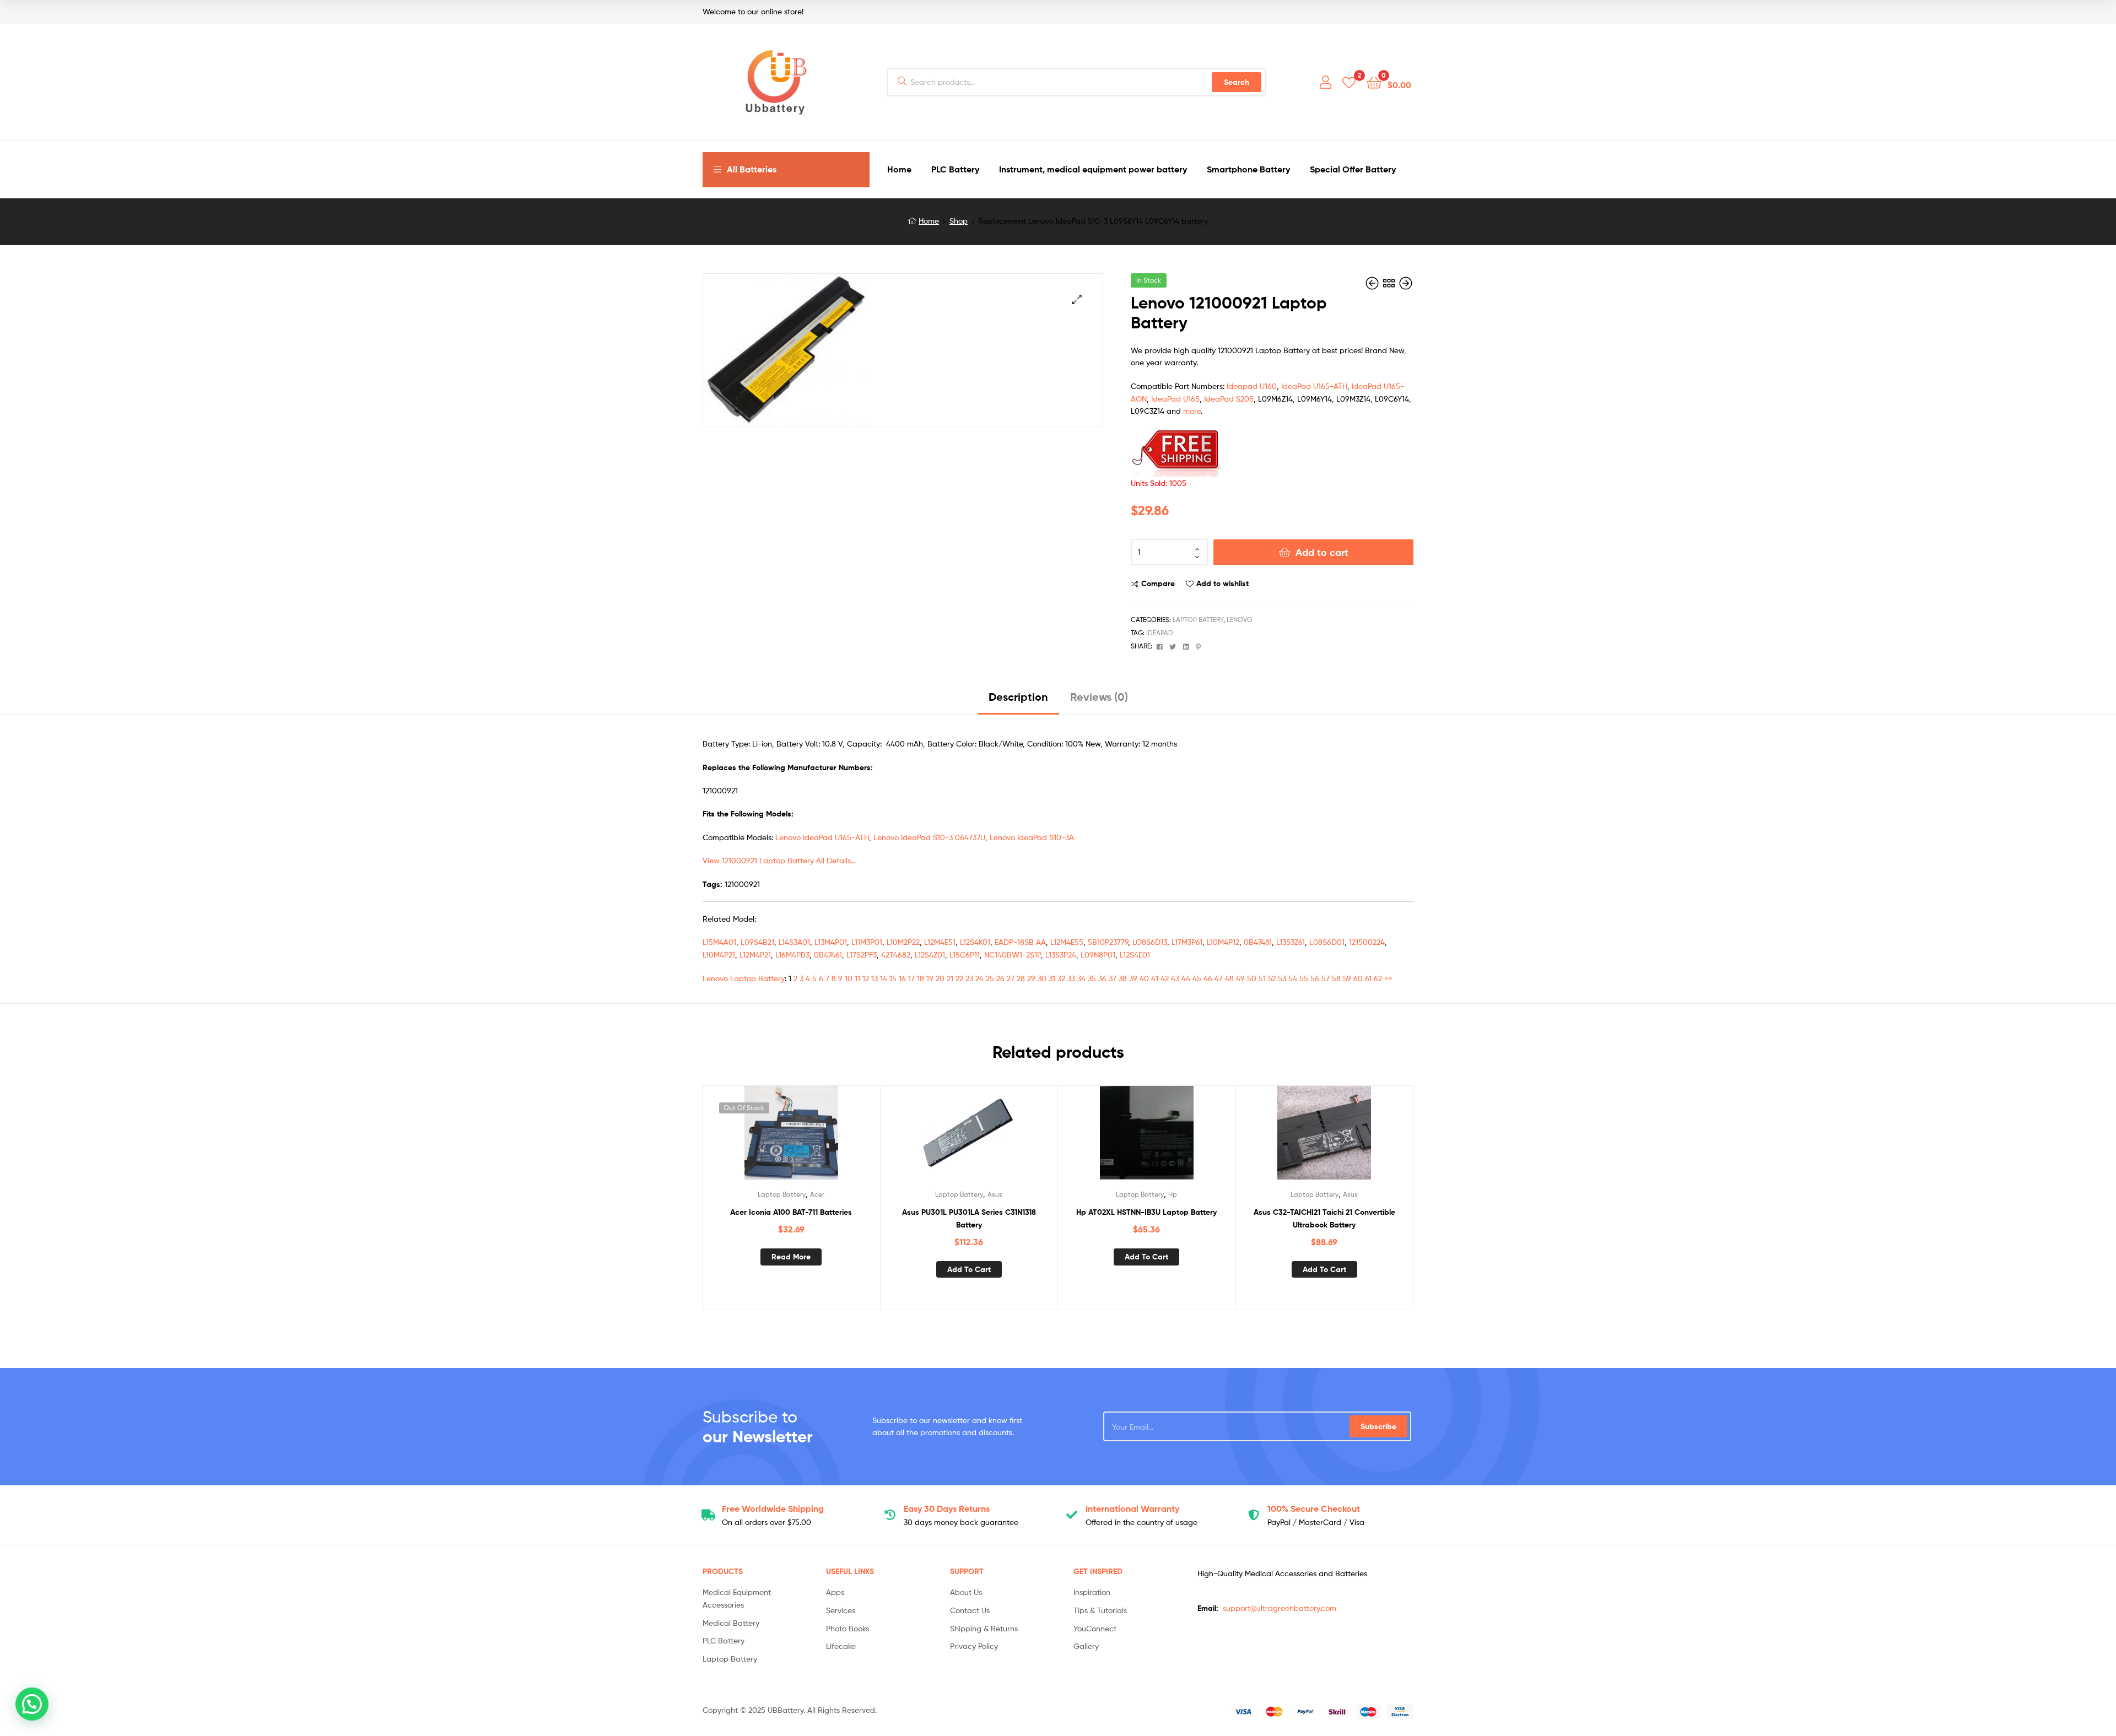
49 (1240, 978)
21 (950, 978)
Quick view (818, 1138)
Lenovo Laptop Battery (744, 978)
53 (1282, 978)
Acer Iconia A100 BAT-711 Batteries (791, 1212)
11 (857, 978)
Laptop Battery (1198, 620)
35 (1092, 978)
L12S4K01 (975, 942)
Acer (817, 1194)
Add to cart (1322, 552)
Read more (791, 1257)
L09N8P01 (1098, 954)
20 (940, 978)
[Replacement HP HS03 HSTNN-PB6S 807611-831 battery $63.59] (1373, 283)
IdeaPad (1160, 633)
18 (921, 978)
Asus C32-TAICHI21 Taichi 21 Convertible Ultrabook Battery (1324, 1218)
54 (1293, 978)
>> (1388, 978)
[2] (1349, 82)
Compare (1158, 583)
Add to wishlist (1222, 583)
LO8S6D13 (1150, 942)
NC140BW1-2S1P (1013, 954)
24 (979, 978)
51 (1262, 978)
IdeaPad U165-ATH (1314, 386)
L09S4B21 (757, 942)
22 (959, 978)
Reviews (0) (1099, 697)
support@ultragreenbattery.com (1280, 1608)
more (1192, 411)
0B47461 (828, 954)
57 (1326, 978)
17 (911, 978)
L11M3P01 (867, 942)
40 (1144, 978)
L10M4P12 (1223, 942)
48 (1229, 978)
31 (1052, 978)
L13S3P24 (1061, 954)
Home (929, 221)
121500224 (1367, 942)
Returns (947, 1508)
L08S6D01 (1327, 942)
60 (1358, 978)
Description (1018, 697)
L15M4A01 (719, 942)
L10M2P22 (903, 942)
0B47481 (1258, 942)
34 (1081, 978)
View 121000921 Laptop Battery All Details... (779, 860)
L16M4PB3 (792, 954)
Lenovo (1240, 620)
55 (1304, 978)
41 (1155, 978)
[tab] (1018, 701)
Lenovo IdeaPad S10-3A (1032, 837)
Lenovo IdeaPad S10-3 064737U (929, 837)
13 (875, 978)
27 (1011, 978)
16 (902, 978)
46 (1208, 978)
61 (1368, 978)
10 (849, 978)
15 (893, 978)
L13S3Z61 (1291, 942)
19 (930, 978)
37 (1113, 978)
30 (1042, 978)
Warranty (1132, 1508)
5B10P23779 (1108, 942)
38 (1123, 978)
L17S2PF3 (862, 954)
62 (1378, 978)
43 (1175, 978)
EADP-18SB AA (1020, 942)
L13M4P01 (831, 942)
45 (1197, 978)
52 (1272, 978)
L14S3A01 (794, 942)
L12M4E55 (1067, 942)
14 (884, 978)
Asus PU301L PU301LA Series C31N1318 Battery (969, 1218)
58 (1336, 978)
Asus (995, 1194)
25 (990, 978)
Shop (959, 221)
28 (1021, 978)
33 (1071, 978)
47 (1219, 978)
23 (969, 978)
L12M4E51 (940, 942)
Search (1237, 82)
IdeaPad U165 (1175, 399)
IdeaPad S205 (1229, 399)
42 (1165, 978)
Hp (1173, 1194)
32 (1061, 978)
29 (1031, 978)
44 (1186, 978)
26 (1000, 978)
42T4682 (896, 954)
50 (1252, 978)
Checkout (1314, 1508)
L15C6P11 (965, 954)
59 (1347, 978)
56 (1315, 978)
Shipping (773, 1508)
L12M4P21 (755, 954)
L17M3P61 (1187, 942)
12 (866, 978)
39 (1133, 978)
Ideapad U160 (1252, 386)
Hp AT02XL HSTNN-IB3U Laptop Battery (1146, 1212)
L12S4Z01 (930, 954)
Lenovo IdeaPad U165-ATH (822, 837)
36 (1102, 978)
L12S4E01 (1135, 954)
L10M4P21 (719, 954)
